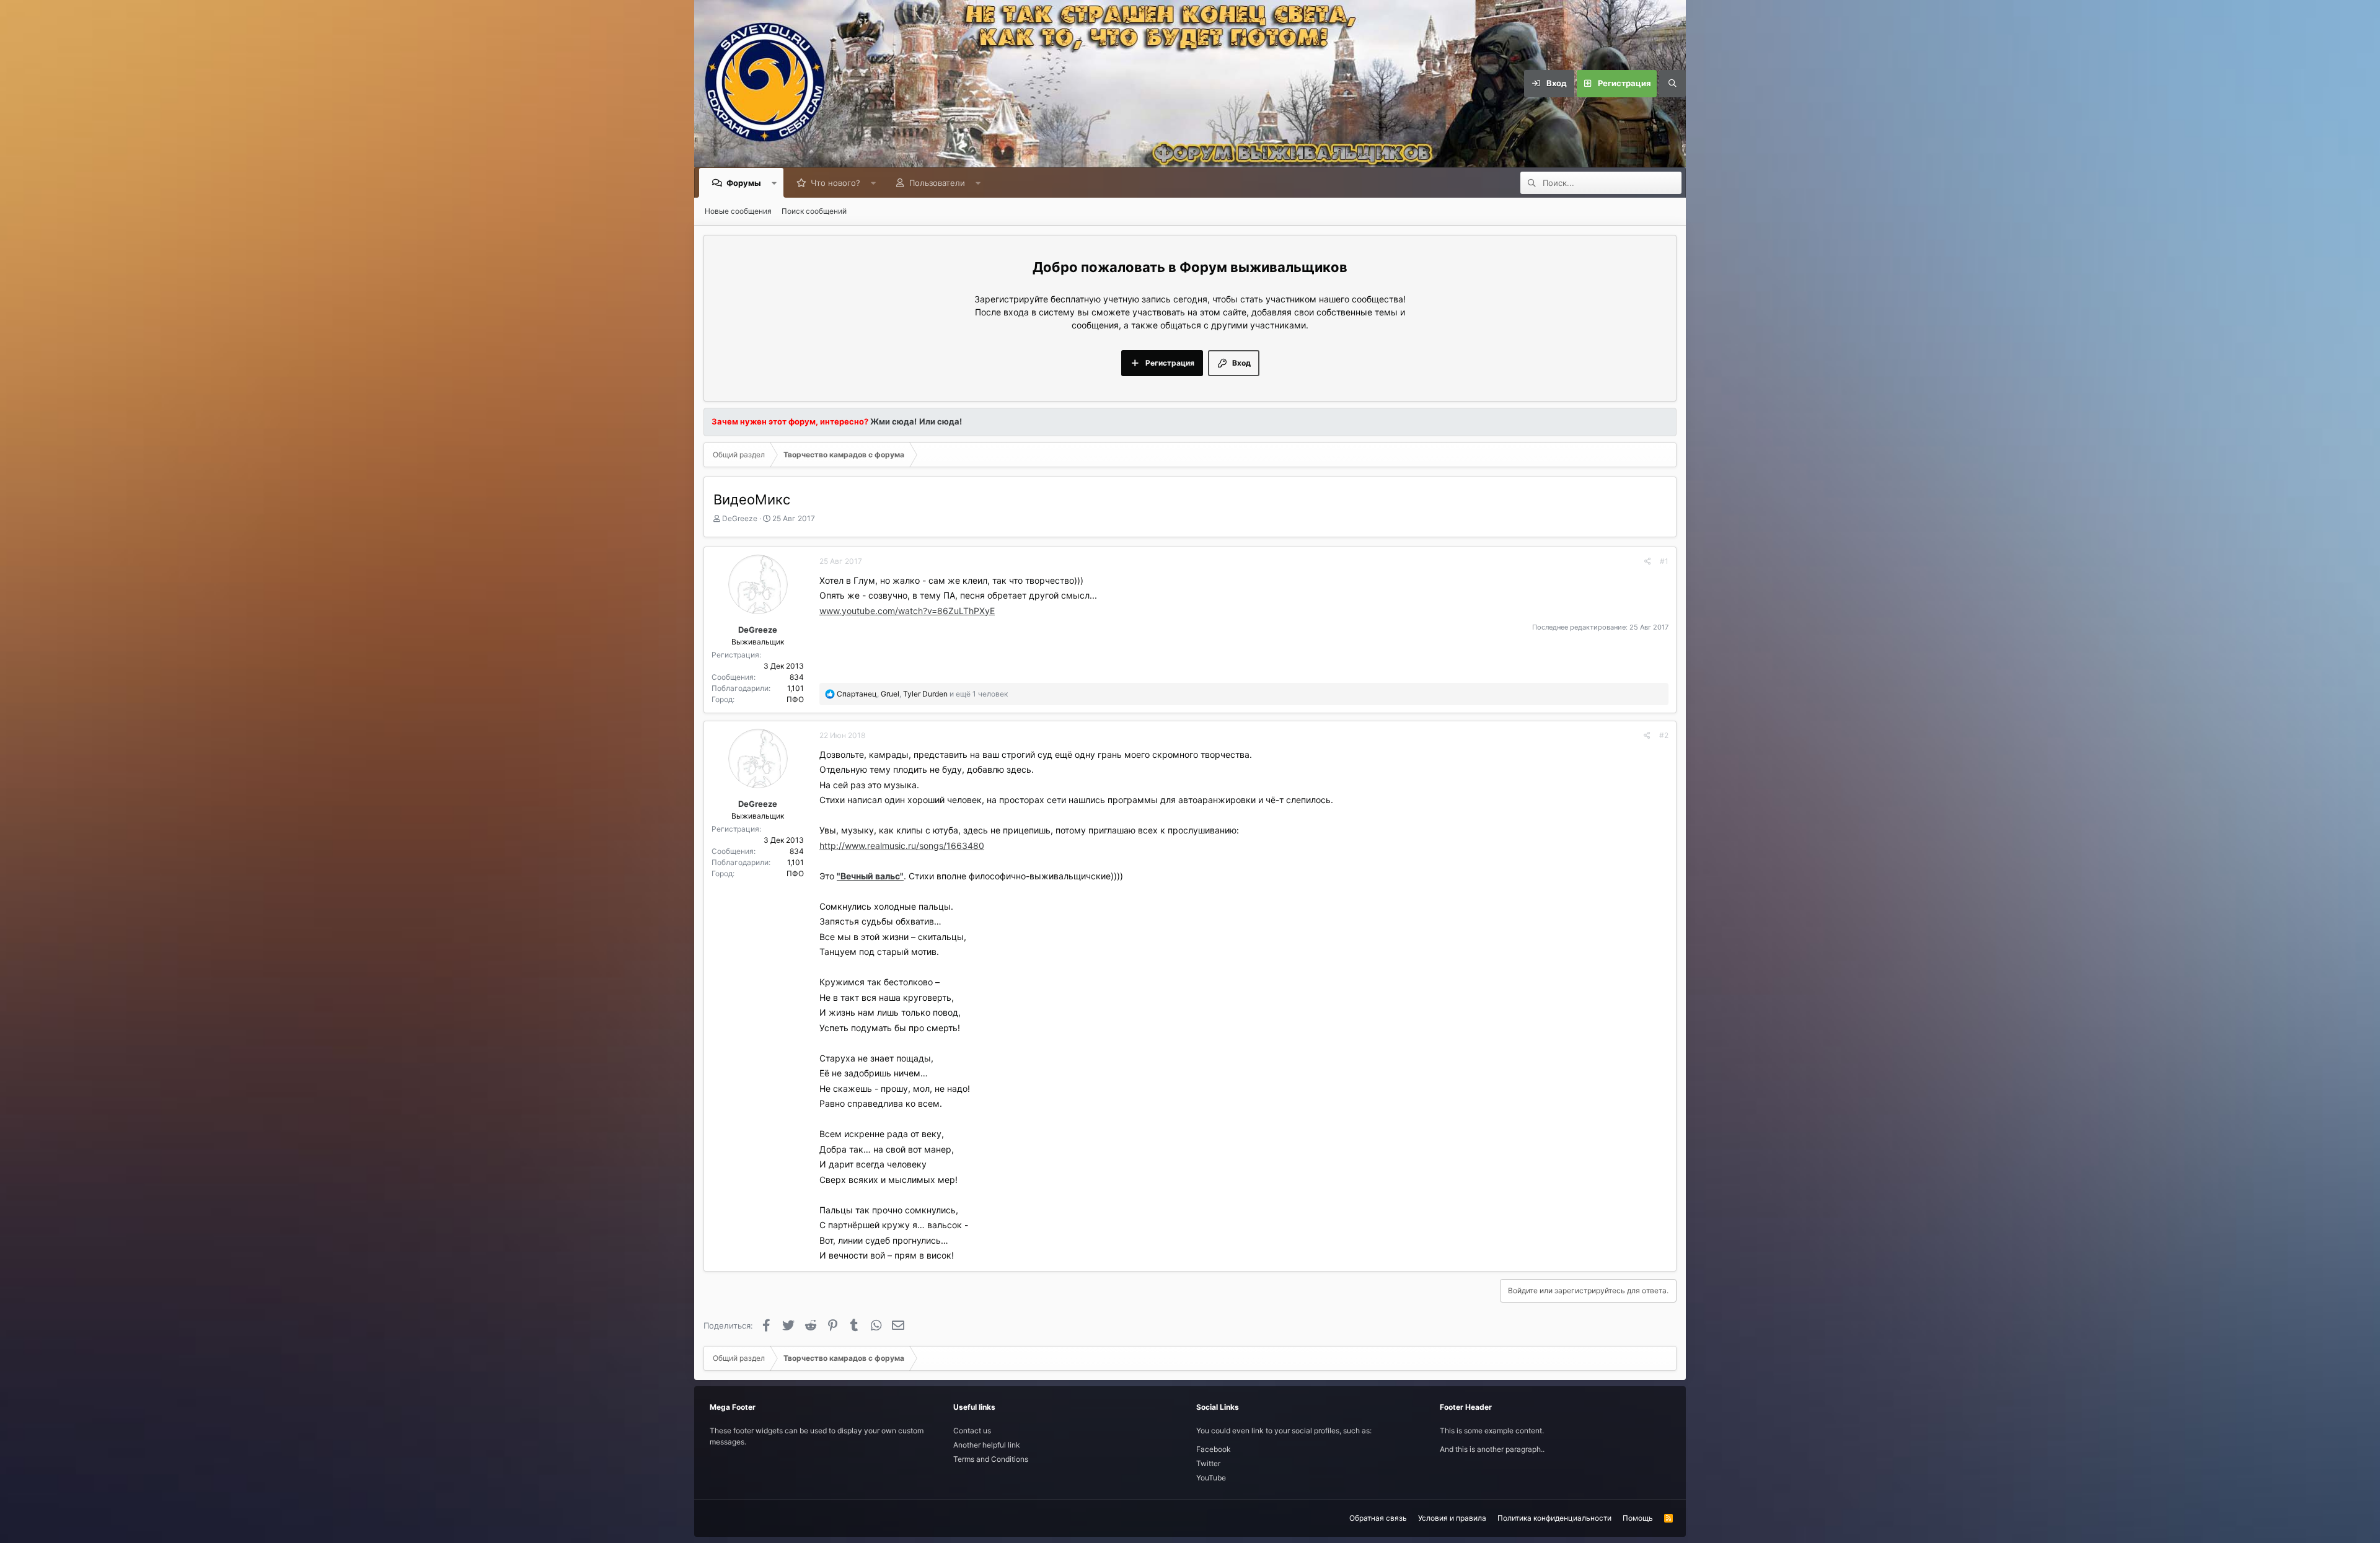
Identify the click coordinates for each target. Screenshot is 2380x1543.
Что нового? (835, 183)
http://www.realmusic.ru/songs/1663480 (902, 846)
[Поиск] (1672, 84)
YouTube (1211, 1478)
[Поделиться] (1648, 561)
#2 (1664, 735)
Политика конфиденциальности (1554, 1518)
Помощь (1638, 1518)
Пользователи (937, 183)
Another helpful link (987, 1445)
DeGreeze (740, 518)
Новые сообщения (738, 211)
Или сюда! (941, 421)
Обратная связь (1378, 1518)
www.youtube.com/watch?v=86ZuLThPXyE (907, 611)
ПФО (795, 699)
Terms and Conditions (991, 1459)
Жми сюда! (892, 421)
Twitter (1208, 1463)
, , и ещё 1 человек (922, 694)
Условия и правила (1452, 1518)
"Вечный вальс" (870, 876)
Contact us (972, 1431)
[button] (774, 183)
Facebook (1214, 1449)
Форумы (744, 183)
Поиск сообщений (814, 211)
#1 (1664, 561)
